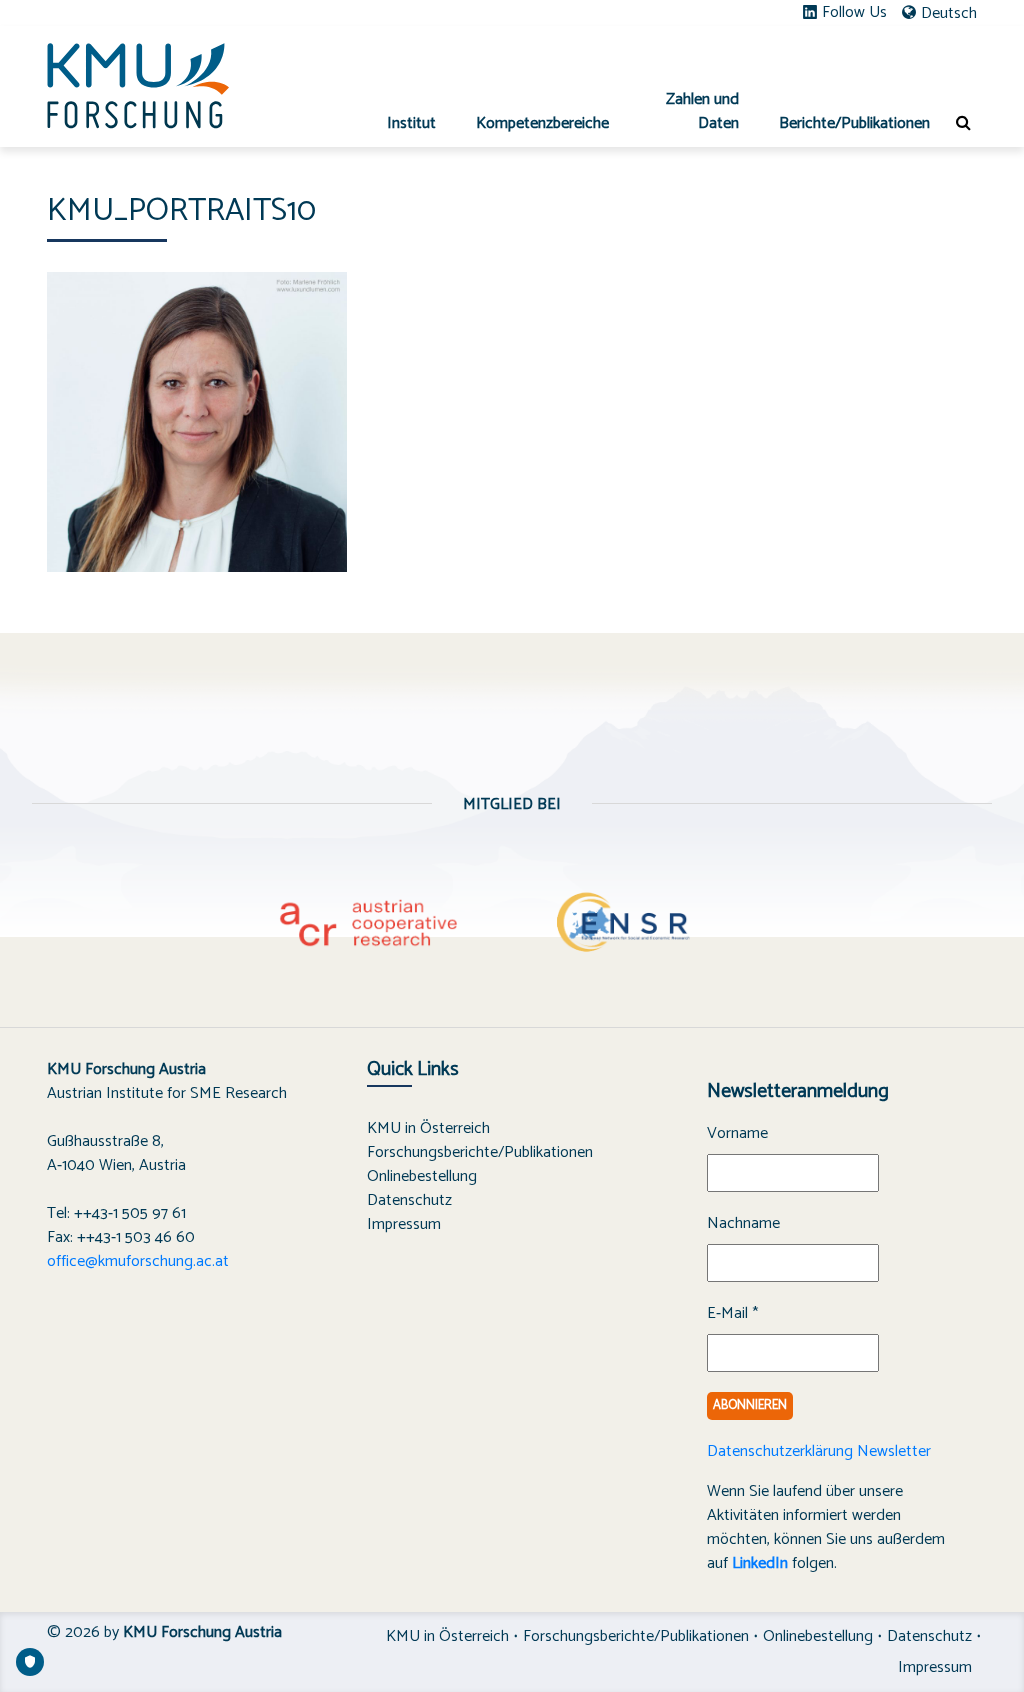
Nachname (743, 1224)
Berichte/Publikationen (854, 123)
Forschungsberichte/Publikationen (480, 1152)
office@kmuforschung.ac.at (138, 1261)
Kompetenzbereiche (542, 123)
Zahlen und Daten (702, 111)
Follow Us (854, 13)
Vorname (737, 1134)
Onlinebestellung (422, 1176)
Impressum (404, 1224)
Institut (411, 123)
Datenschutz (409, 1200)
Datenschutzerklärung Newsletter (819, 1451)
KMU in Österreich (428, 1128)
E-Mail (732, 1314)
